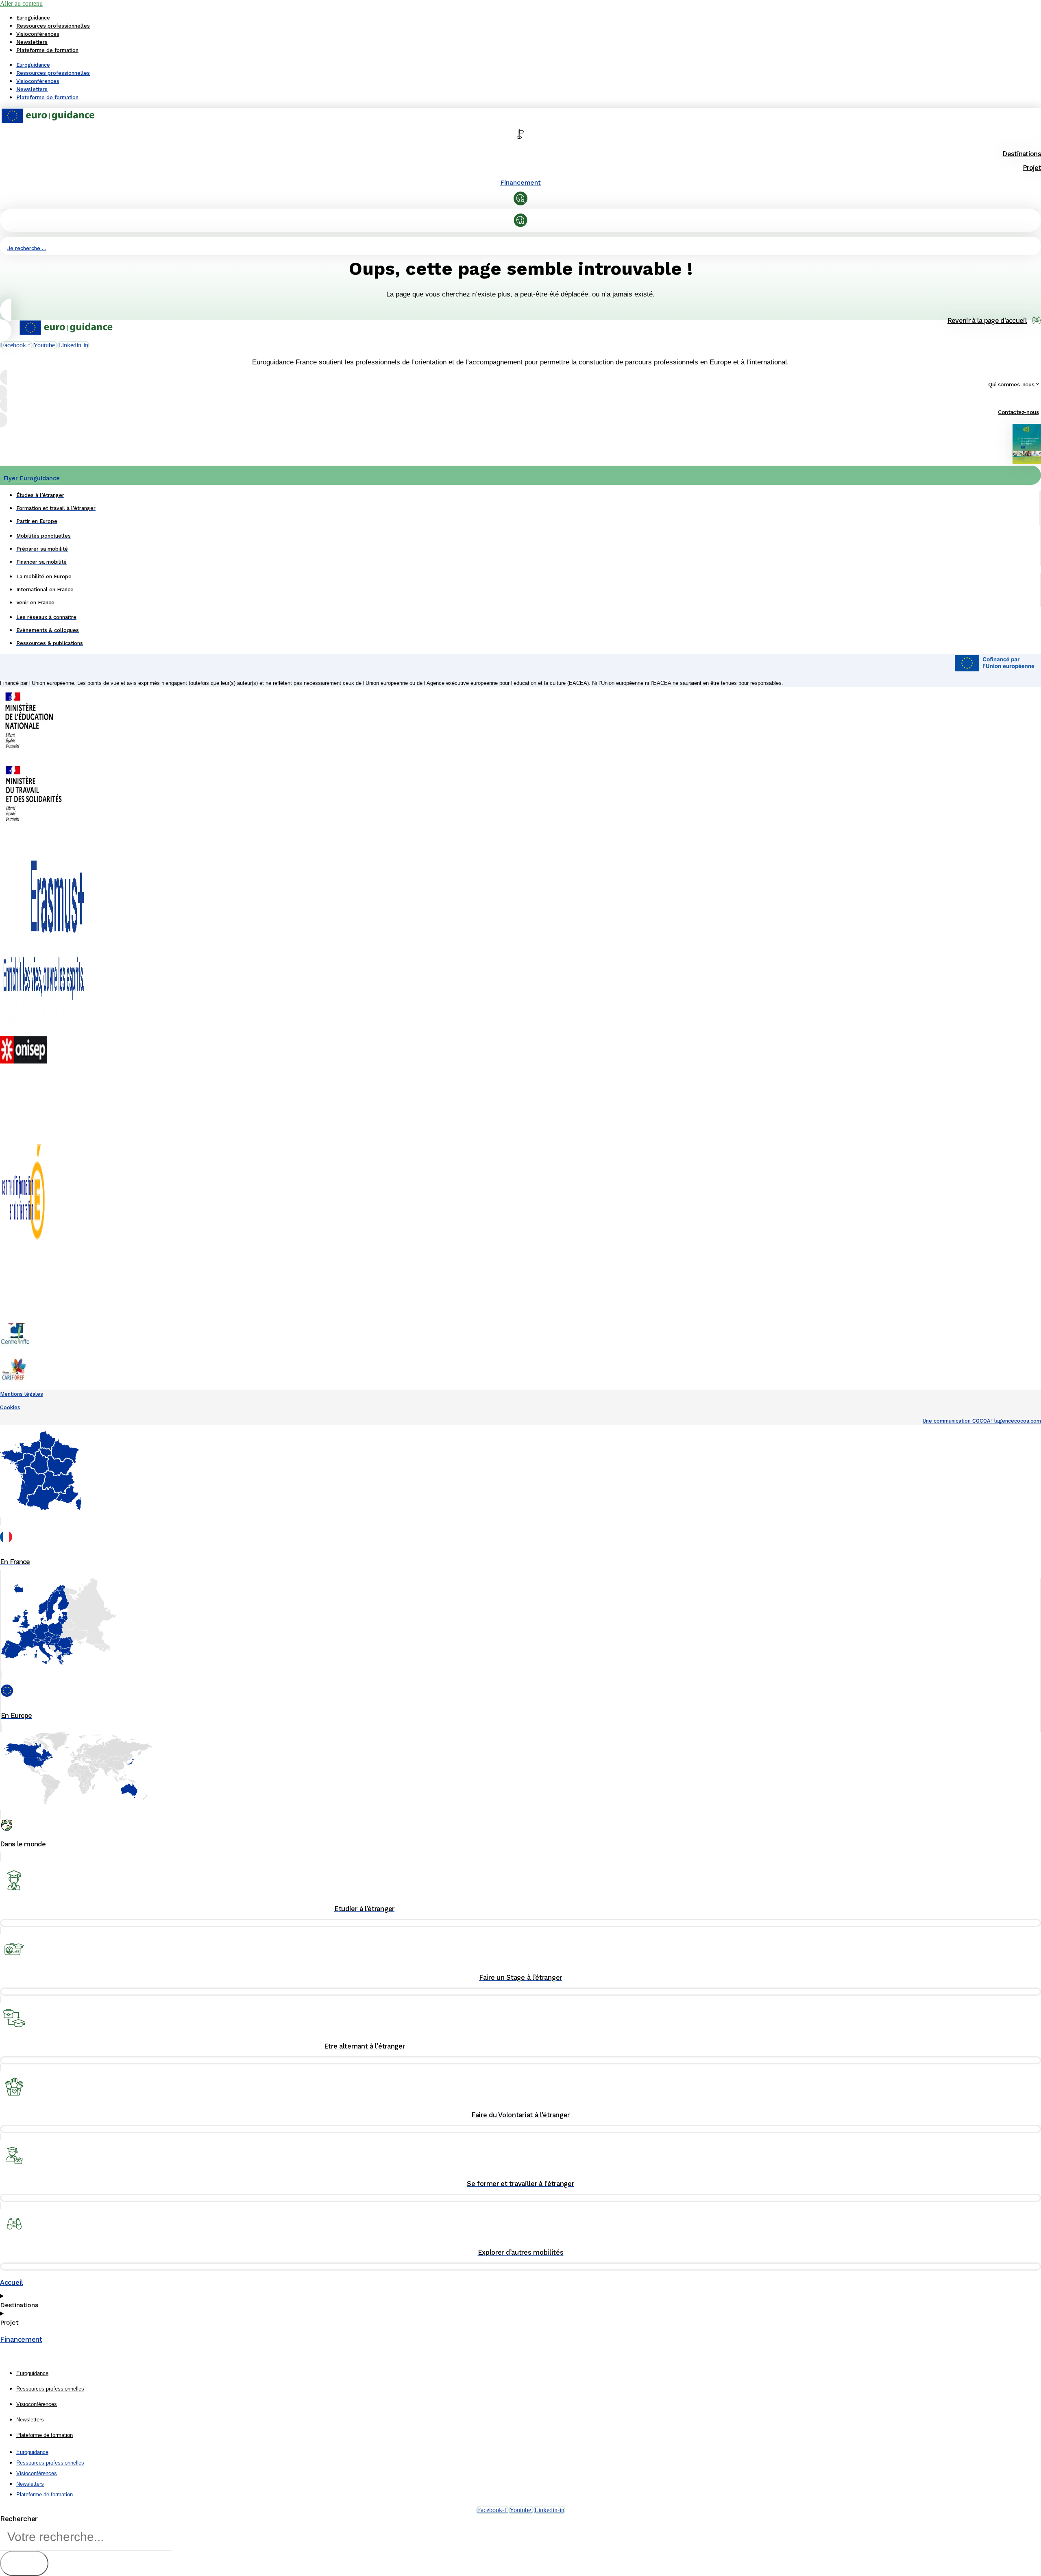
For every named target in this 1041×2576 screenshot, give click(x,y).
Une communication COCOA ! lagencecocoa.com (982, 1421)
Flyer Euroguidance (32, 478)
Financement (520, 182)
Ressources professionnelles (53, 26)
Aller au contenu (21, 3)
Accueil (12, 2282)
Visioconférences (38, 34)
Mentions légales (22, 1394)
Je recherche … (27, 248)
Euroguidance (33, 18)
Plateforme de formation (47, 50)
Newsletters (32, 42)
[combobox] (86, 2537)
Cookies (10, 1407)
